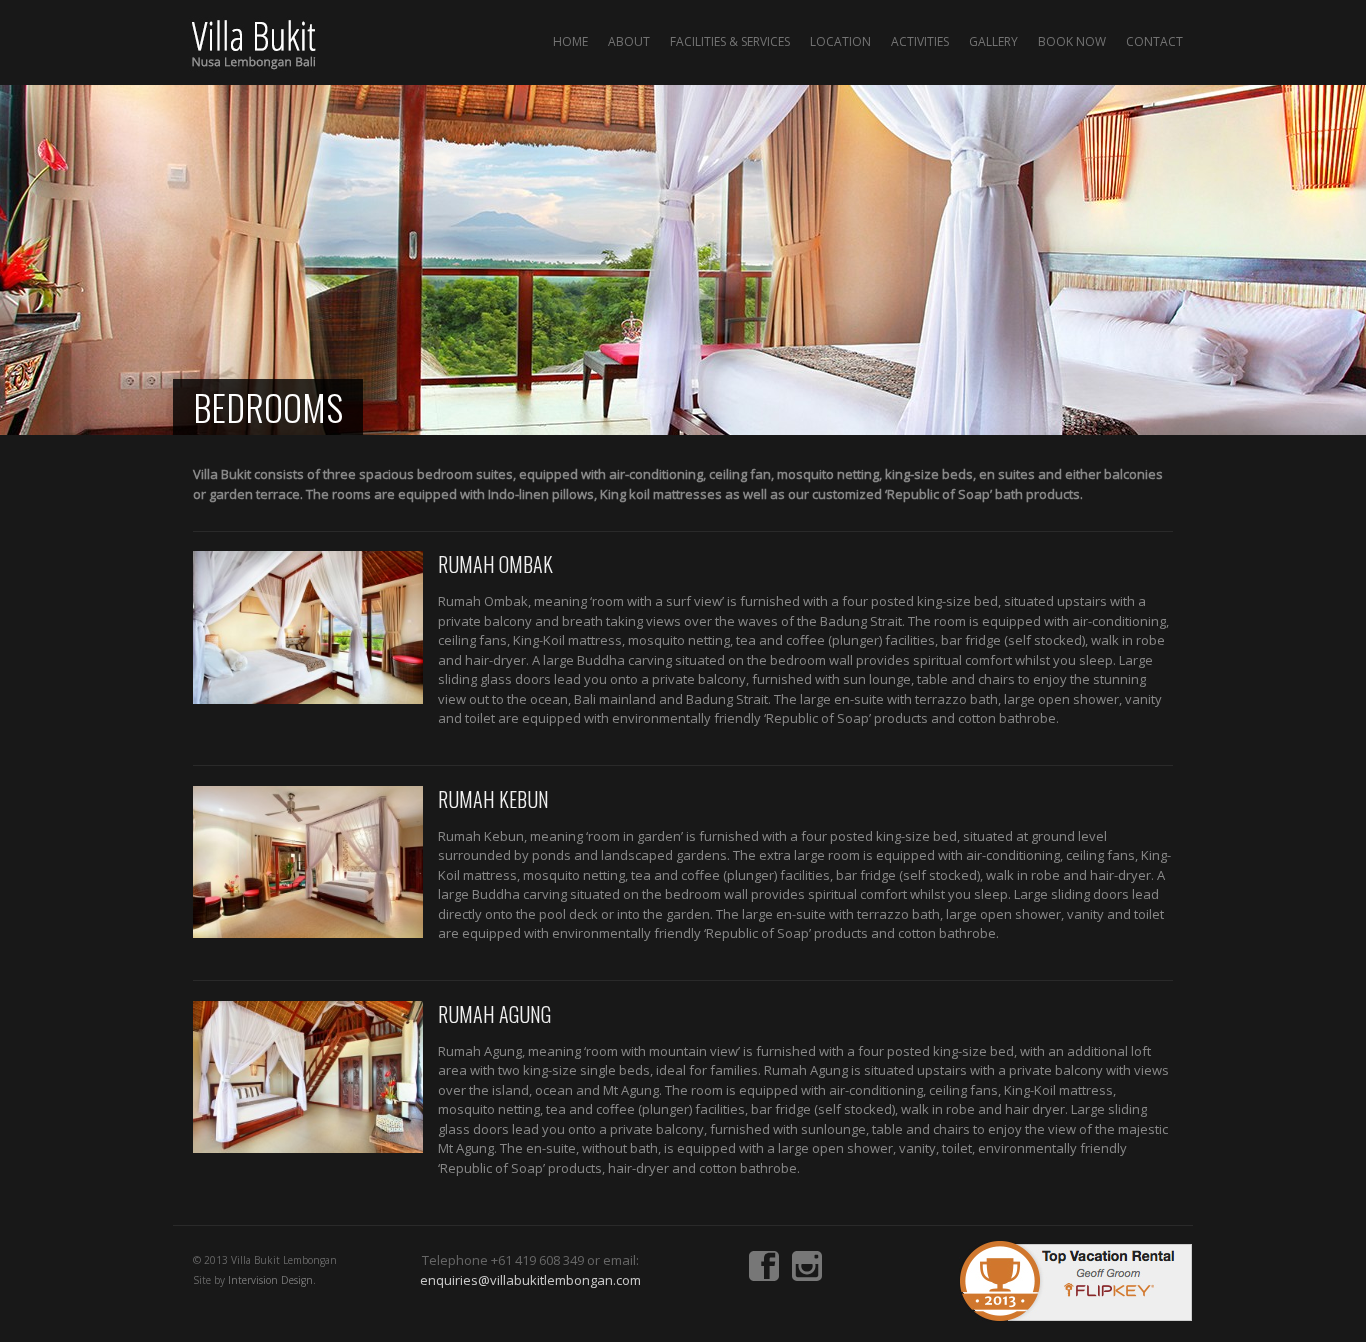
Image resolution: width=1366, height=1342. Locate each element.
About (629, 41)
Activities (920, 41)
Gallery (993, 41)
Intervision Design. (272, 1280)
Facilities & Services (730, 41)
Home (570, 41)
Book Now (1072, 41)
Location (840, 41)
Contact (1154, 41)
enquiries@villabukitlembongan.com (530, 1280)
